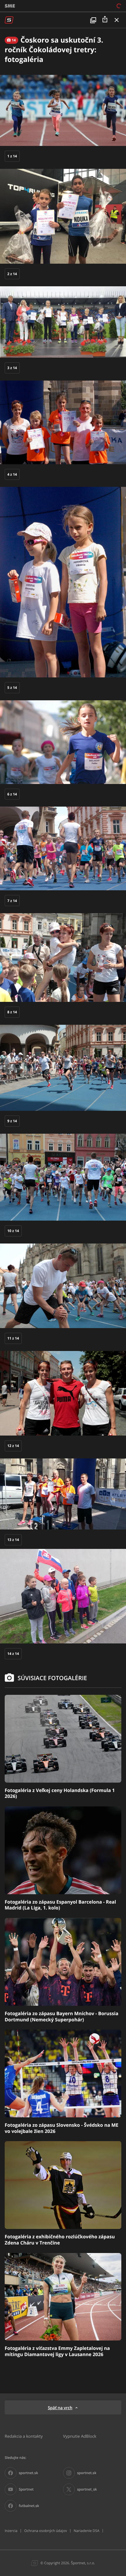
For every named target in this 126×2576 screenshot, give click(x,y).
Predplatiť (98, 6)
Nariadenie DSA (86, 2531)
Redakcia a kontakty (24, 2436)
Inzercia (11, 2531)
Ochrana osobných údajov (45, 2531)
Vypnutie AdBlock (80, 2436)
